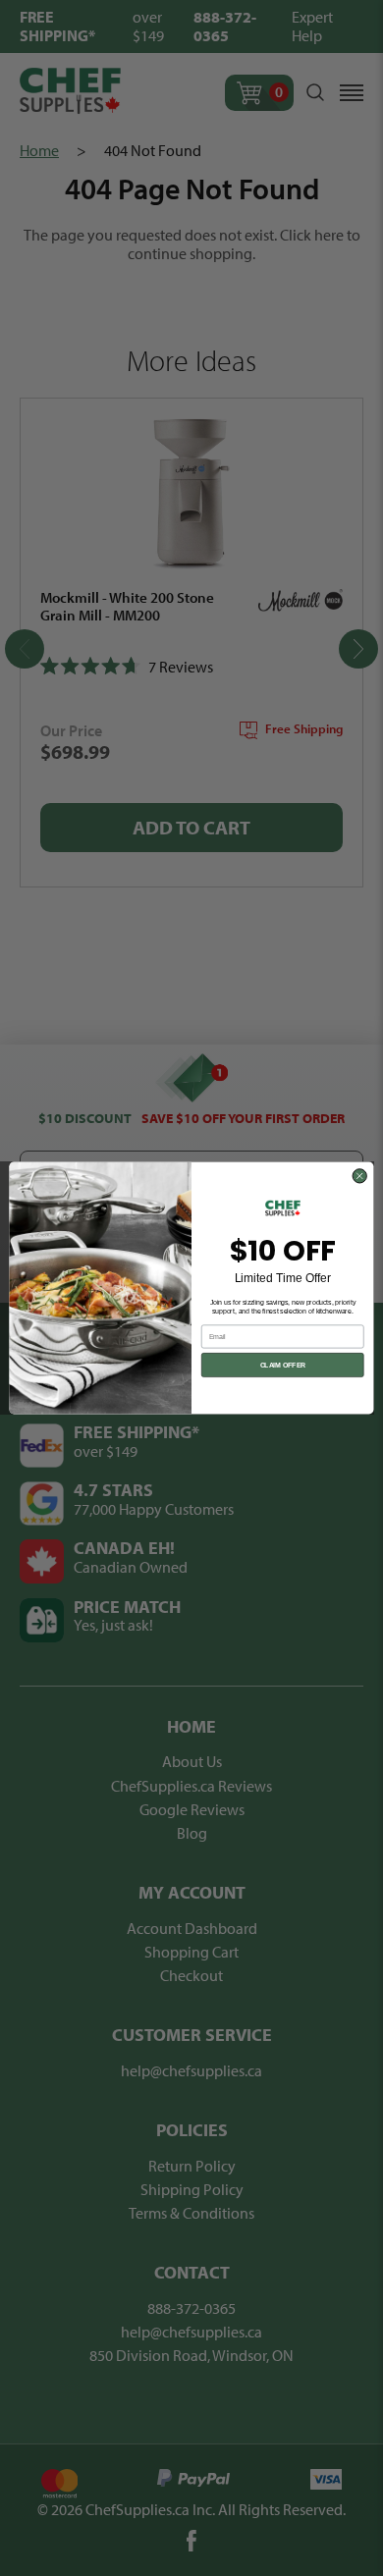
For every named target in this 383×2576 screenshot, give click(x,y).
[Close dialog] (359, 1176)
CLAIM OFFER (283, 1366)
